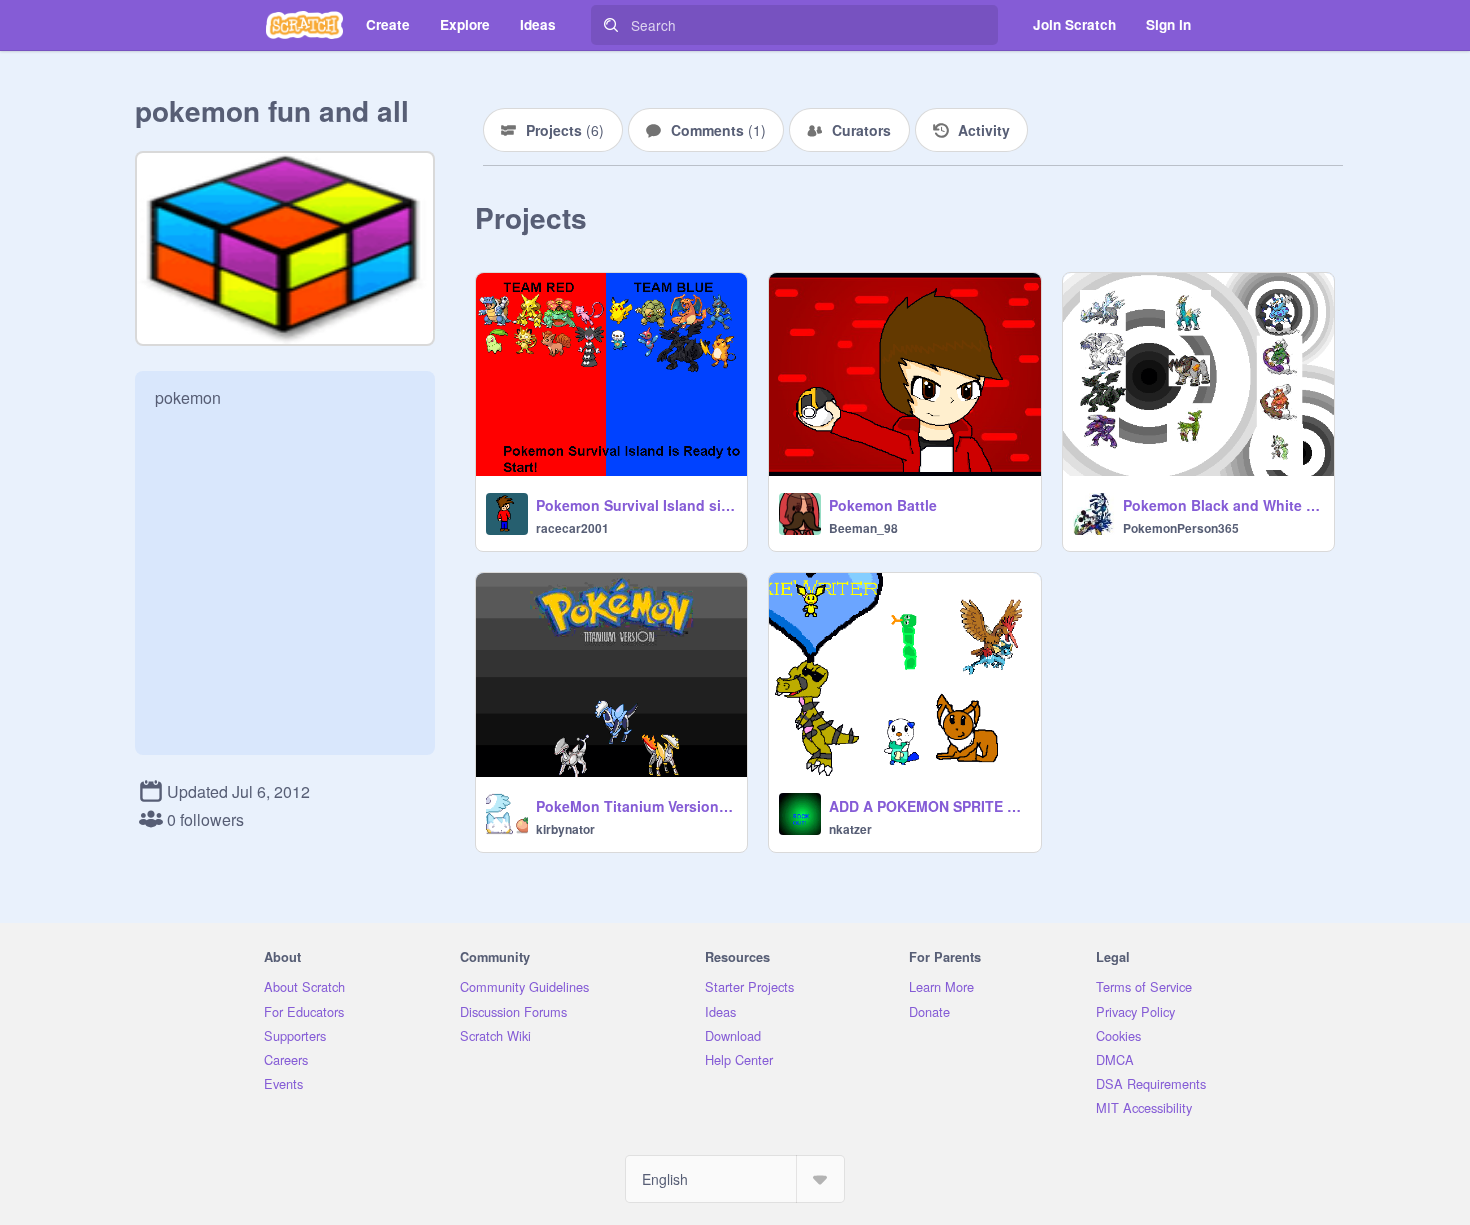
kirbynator (565, 829)
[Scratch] (304, 25)
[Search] (611, 25)
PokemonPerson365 (1181, 528)
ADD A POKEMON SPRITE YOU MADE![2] (928, 806)
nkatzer (850, 829)
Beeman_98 (863, 528)
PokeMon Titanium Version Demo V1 (635, 806)
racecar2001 (572, 528)
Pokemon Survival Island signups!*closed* (635, 505)
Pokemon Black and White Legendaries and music (1222, 505)
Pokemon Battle (883, 505)
